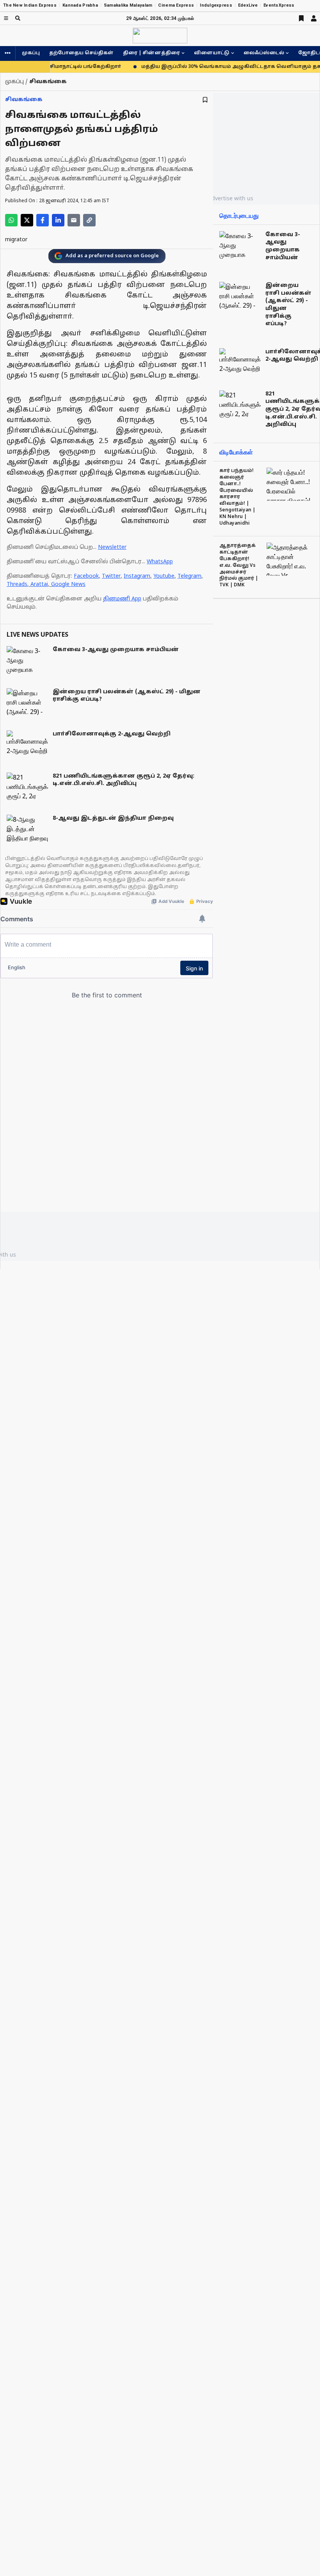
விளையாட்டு (212, 53)
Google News (68, 585)
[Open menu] (6, 18)
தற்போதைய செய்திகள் (81, 53)
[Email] (74, 220)
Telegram (189, 576)
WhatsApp (160, 562)
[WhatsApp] (11, 220)
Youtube (164, 576)
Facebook (86, 576)
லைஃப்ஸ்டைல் (264, 53)
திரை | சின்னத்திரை (151, 53)
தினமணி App (122, 599)
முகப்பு (31, 53)
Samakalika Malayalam (128, 5)
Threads (17, 585)
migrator (16, 240)
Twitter (111, 576)
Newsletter (112, 547)
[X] (27, 220)
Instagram (137, 576)
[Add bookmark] (205, 100)
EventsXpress (279, 5)
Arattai (39, 585)
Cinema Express (176, 5)
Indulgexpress (216, 5)
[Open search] (18, 18)
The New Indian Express (30, 5)
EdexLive (248, 5)
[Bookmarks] (301, 18)
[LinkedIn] (58, 220)
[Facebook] (43, 220)
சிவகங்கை (24, 100)
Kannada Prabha (80, 5)
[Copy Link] (89, 220)
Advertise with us (231, 198)
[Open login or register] (314, 18)
